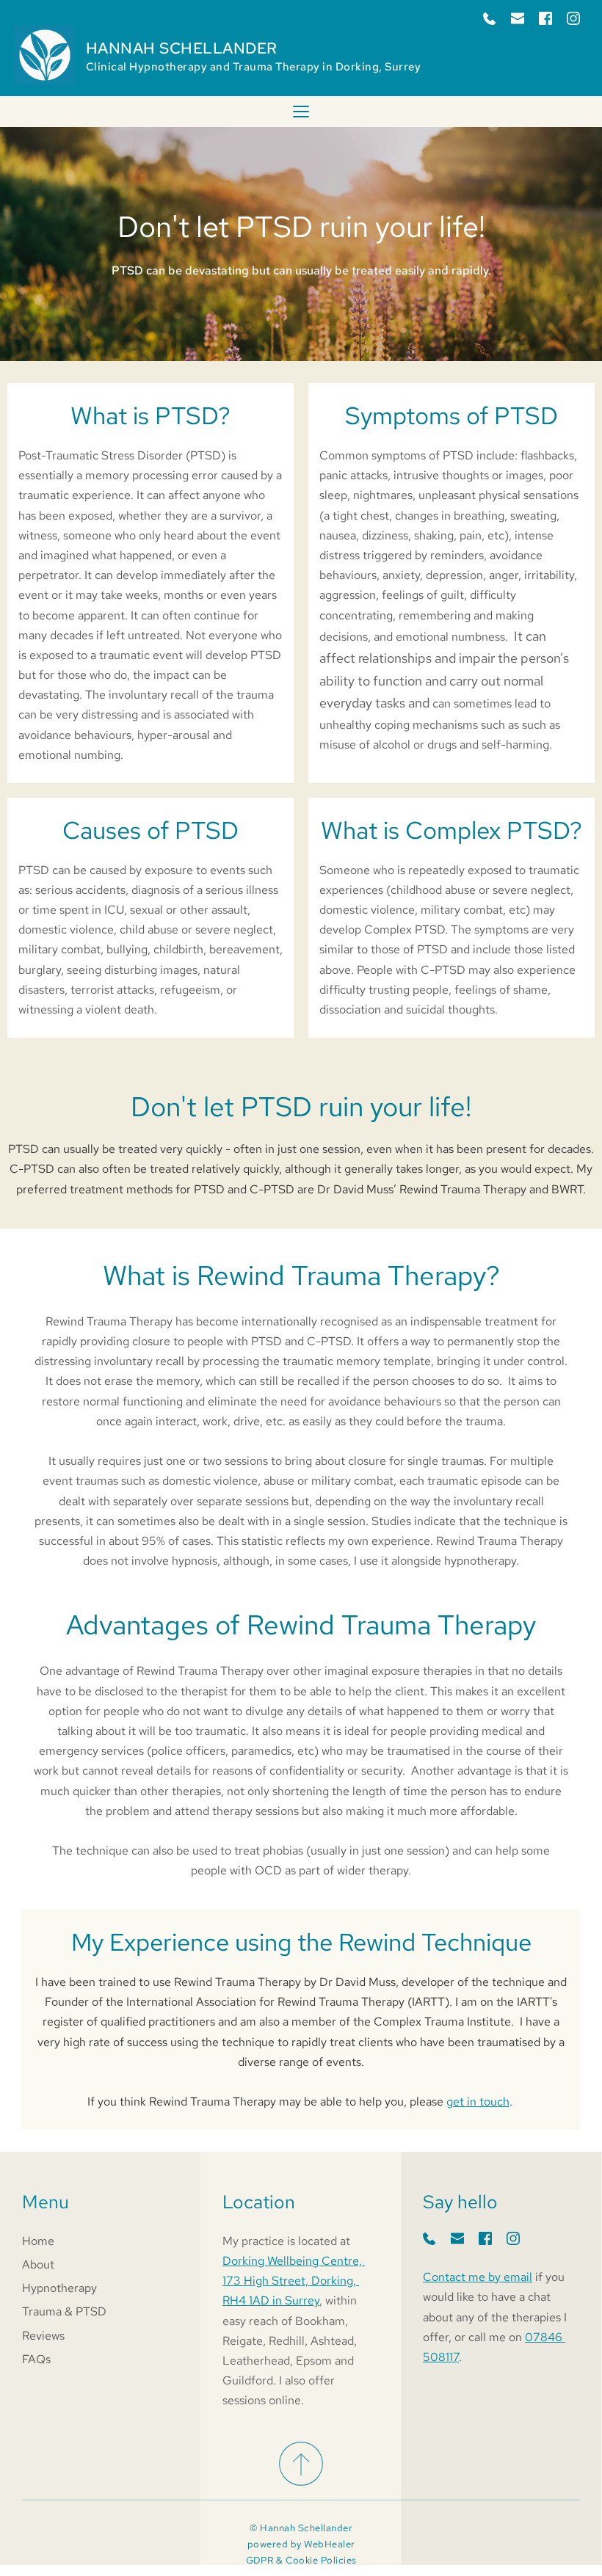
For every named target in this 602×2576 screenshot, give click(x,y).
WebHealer (330, 2544)
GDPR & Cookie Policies (301, 2560)
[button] (301, 112)
